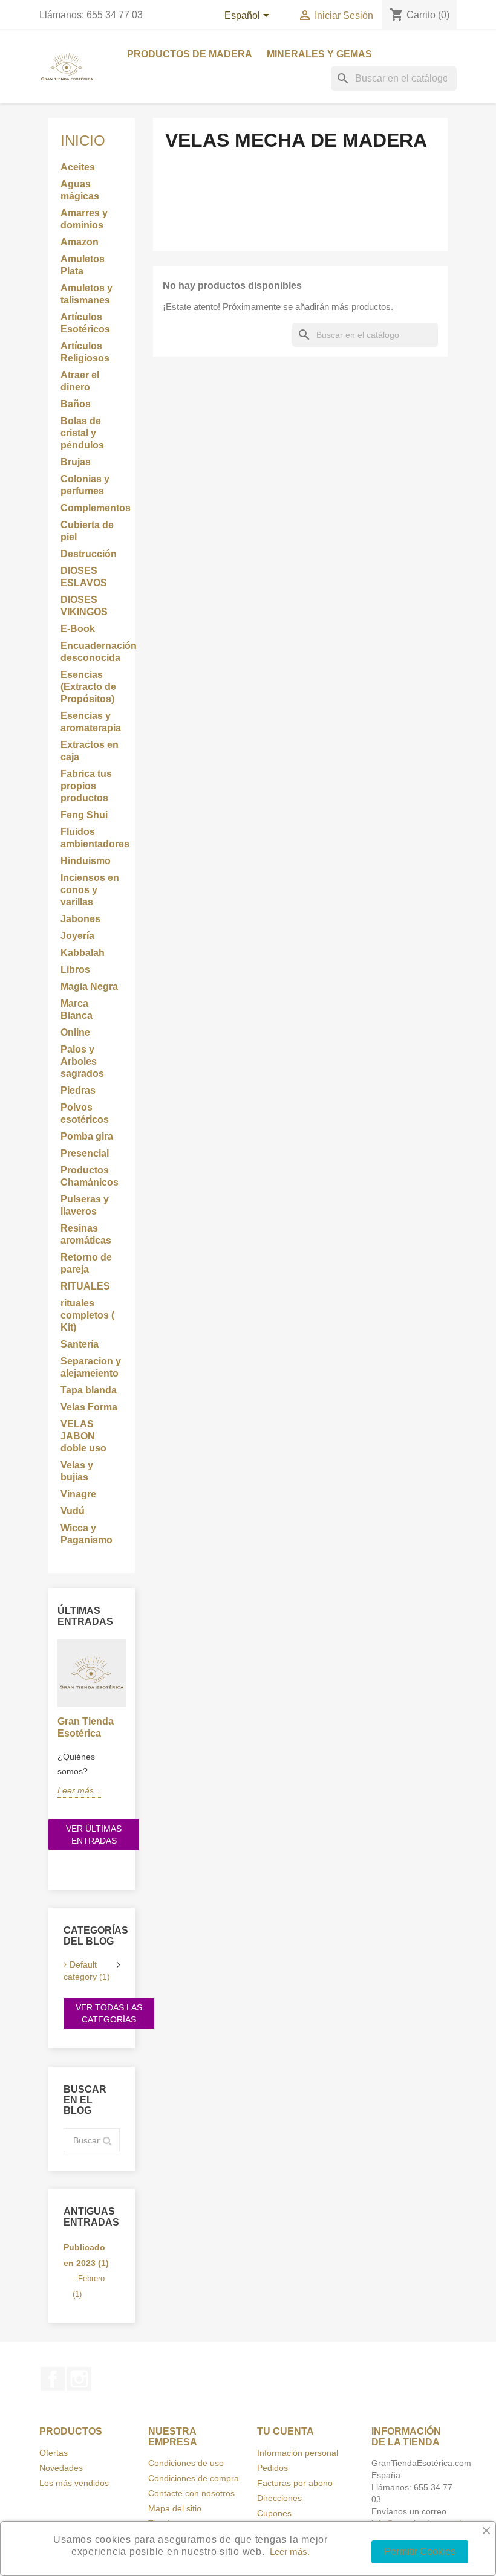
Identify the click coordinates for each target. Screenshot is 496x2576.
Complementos (92, 508)
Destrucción (89, 554)
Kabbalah (83, 953)
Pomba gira (87, 1136)
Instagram (79, 2379)
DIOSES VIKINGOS (84, 606)
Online (75, 1032)
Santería (80, 1344)
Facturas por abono (295, 2483)
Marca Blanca (77, 1009)
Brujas (76, 462)
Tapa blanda (89, 1390)
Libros (75, 970)
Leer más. (290, 2552)
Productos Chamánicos (90, 1176)
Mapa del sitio (175, 2508)
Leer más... (79, 1790)
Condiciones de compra (194, 2478)
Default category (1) (87, 1971)
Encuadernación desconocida (92, 652)
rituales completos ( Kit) (87, 1315)
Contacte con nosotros (191, 2493)
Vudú (73, 1511)
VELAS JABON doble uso (83, 1436)
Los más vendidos (74, 2483)
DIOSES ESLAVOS (84, 577)
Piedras (78, 1090)
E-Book (78, 629)
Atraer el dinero (80, 381)
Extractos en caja (90, 751)
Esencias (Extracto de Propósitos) (88, 687)
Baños (76, 404)
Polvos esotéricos (85, 1113)
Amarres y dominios (84, 219)
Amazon (80, 242)
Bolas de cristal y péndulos (82, 433)
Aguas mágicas (80, 190)
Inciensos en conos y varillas (90, 890)
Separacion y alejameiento (91, 1367)
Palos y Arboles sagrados (82, 1061)
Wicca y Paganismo (86, 1534)
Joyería (77, 936)
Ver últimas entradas (94, 1835)
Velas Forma (89, 1407)
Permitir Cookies (420, 2552)
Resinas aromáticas (86, 1234)
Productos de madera (190, 54)
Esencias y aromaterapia (91, 722)
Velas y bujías (77, 1471)
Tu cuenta (286, 2431)
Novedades (61, 2468)
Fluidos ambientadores (92, 838)
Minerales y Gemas (319, 54)
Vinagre (78, 1494)
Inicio (83, 140)
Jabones (80, 919)
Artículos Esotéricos (85, 323)
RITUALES (85, 1286)
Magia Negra (89, 986)
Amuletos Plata (83, 265)
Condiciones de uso (186, 2463)
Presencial (85, 1153)
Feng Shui (84, 815)
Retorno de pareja (86, 1263)
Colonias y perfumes (85, 485)
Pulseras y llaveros (85, 1205)
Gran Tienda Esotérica (86, 1727)
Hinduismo (86, 861)
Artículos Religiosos (85, 352)
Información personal (298, 2453)
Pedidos (272, 2468)
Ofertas (54, 2453)
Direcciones (279, 2498)
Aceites (78, 167)
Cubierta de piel (87, 531)
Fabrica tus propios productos (86, 786)
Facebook (53, 2379)
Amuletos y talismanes (86, 294)
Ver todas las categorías (109, 2013)
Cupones (274, 2513)
